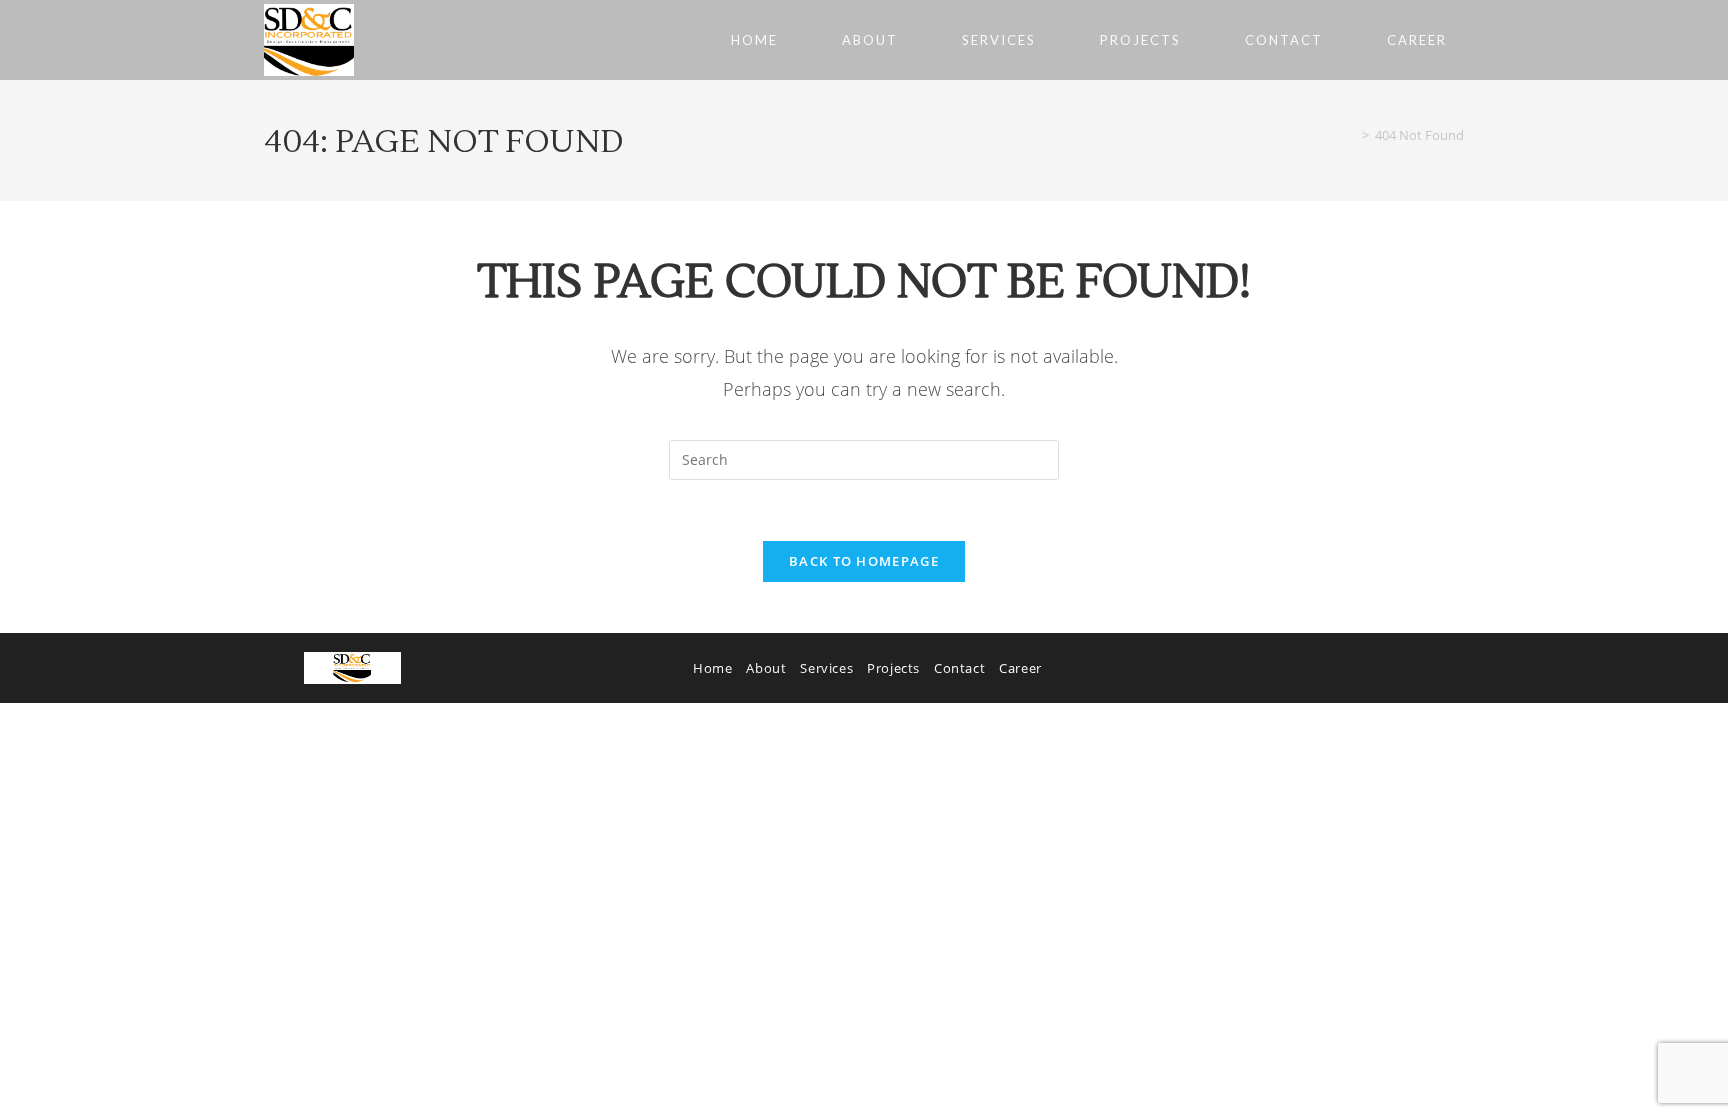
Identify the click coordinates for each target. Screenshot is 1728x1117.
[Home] (1351, 135)
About (766, 668)
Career (1020, 668)
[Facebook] (1344, 668)
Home (712, 668)
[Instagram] (1399, 668)
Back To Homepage (864, 561)
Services (826, 668)
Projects (893, 668)
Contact (959, 668)
